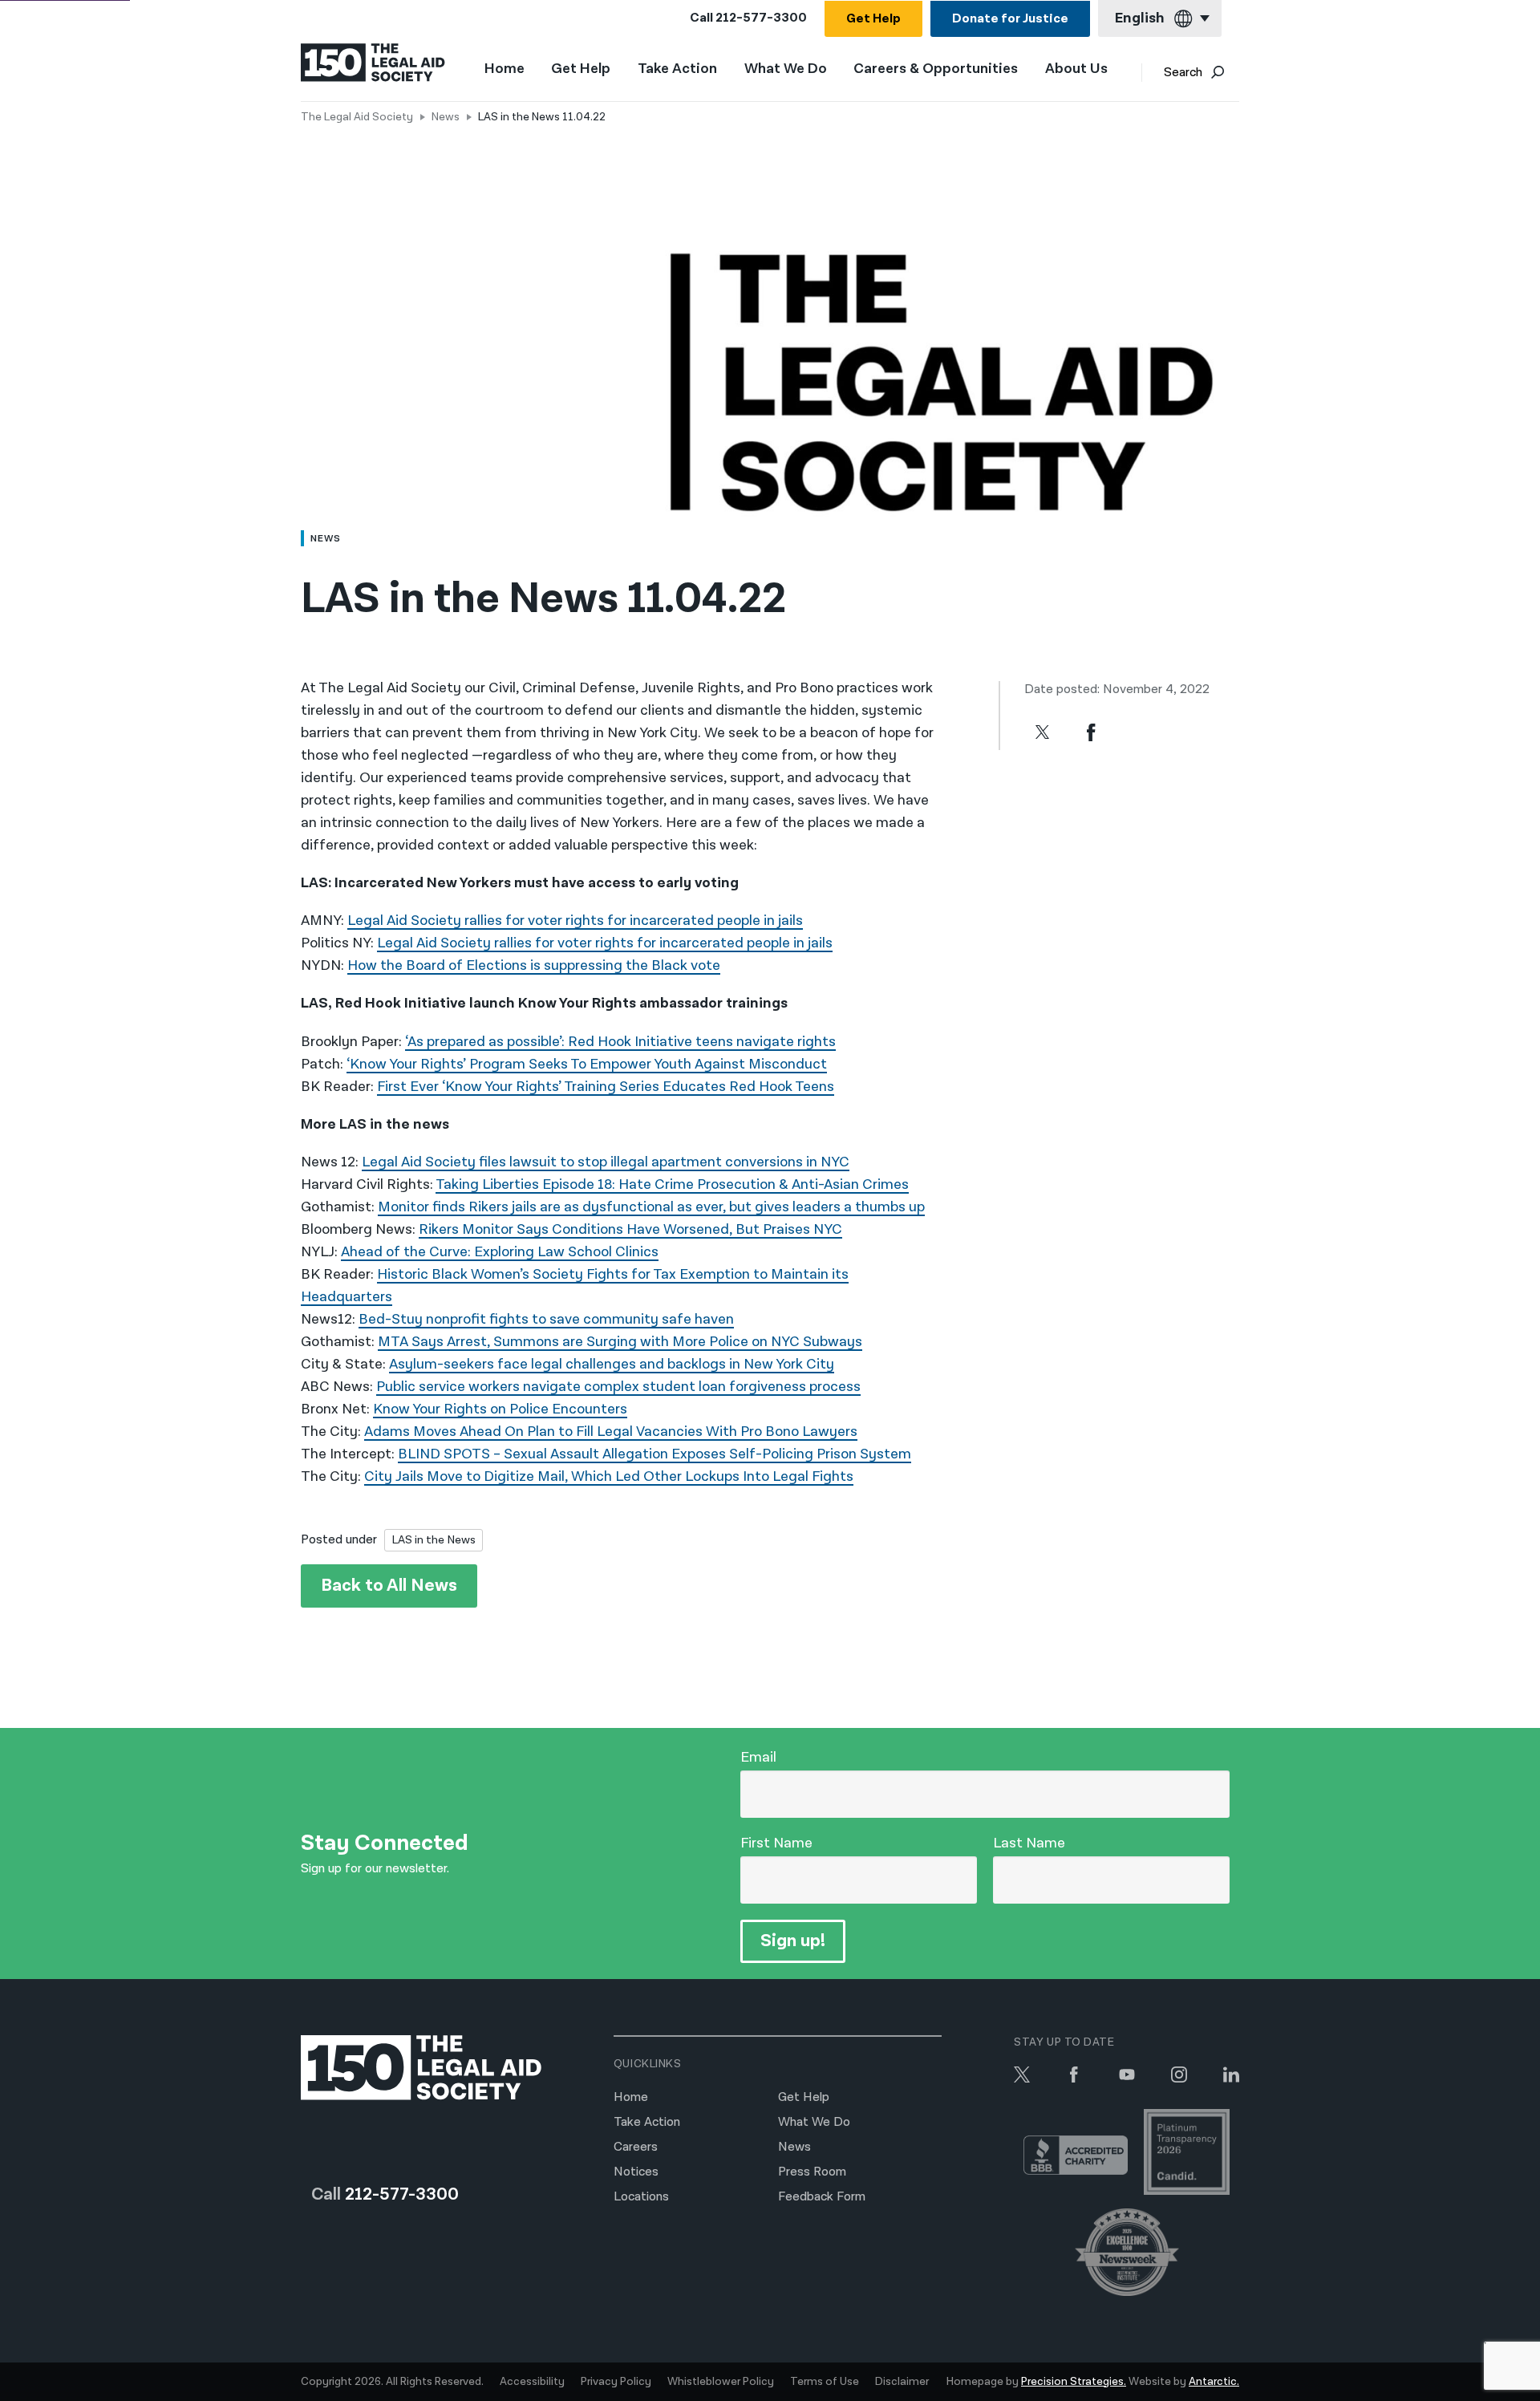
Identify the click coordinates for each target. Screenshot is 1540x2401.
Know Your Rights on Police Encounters (500, 1409)
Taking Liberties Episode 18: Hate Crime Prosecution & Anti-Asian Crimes (672, 1184)
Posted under (339, 1540)
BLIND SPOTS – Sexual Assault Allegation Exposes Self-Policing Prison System (654, 1454)
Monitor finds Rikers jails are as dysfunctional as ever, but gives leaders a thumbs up (651, 1207)
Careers (636, 2147)
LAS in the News (434, 1540)
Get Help (873, 19)
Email (758, 1757)
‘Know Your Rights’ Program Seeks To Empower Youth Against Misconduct (587, 1064)
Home (505, 69)
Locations (641, 2197)
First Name (776, 1843)
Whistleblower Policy (721, 2382)
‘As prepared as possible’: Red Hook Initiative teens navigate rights (620, 1042)
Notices (636, 2172)
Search (1183, 73)
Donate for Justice (1010, 19)
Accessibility (532, 2382)
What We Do (786, 69)
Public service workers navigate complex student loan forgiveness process (618, 1387)
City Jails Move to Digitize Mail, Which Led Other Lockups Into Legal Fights (609, 1476)
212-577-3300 (761, 18)
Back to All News (389, 1586)
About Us (1076, 69)
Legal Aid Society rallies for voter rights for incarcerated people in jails (575, 921)
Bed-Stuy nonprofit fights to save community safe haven (546, 1319)
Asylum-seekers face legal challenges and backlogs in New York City (612, 1364)
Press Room (812, 2172)
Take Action (677, 69)
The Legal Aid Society (357, 117)
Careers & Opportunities (936, 69)
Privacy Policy (616, 2382)
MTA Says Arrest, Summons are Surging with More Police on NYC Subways (620, 1342)
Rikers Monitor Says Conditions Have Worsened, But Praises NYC (630, 1229)
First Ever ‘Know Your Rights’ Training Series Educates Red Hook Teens (606, 1087)
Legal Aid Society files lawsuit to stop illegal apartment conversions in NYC (606, 1162)
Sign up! (793, 1941)
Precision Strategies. (1074, 2382)
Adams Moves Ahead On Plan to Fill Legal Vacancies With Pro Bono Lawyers (611, 1432)
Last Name (1029, 1843)
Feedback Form (822, 2197)
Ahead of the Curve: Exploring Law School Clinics (500, 1252)
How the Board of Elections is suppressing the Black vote (534, 965)
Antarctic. (1214, 2382)
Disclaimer (902, 2382)
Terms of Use (825, 2382)
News (446, 117)
